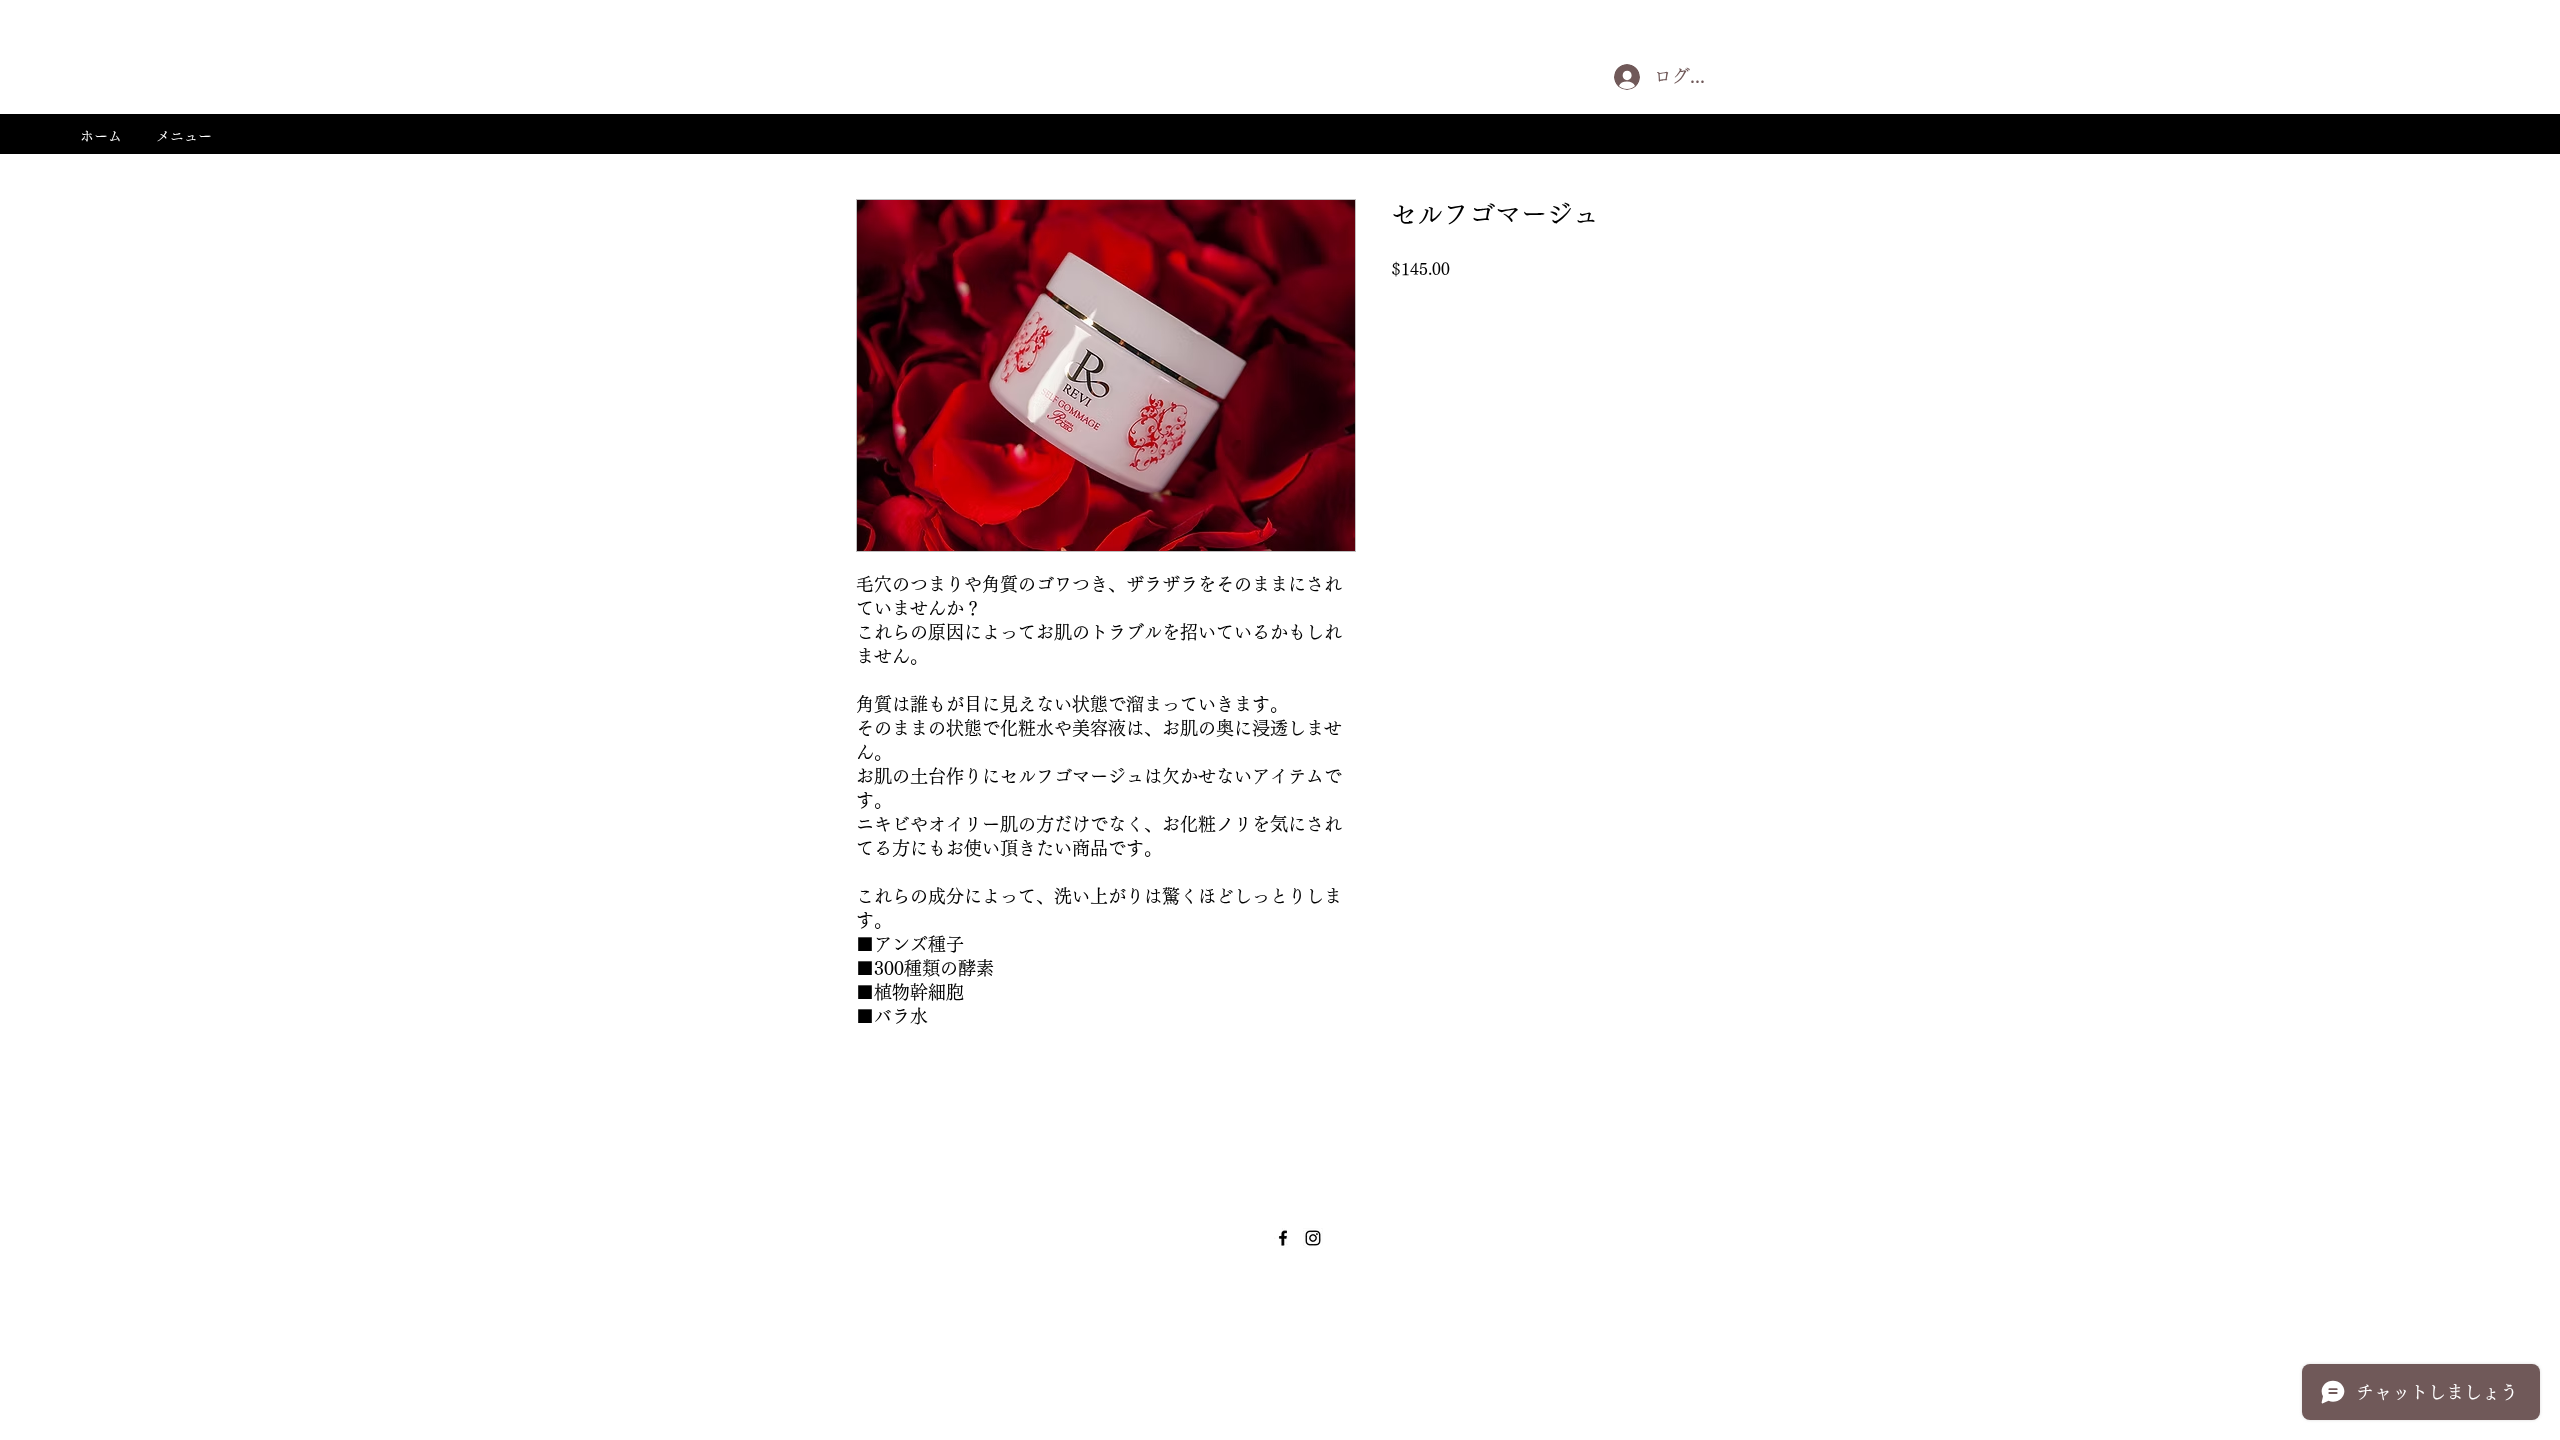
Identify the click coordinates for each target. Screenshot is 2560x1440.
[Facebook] (1283, 1238)
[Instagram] (1313, 1238)
